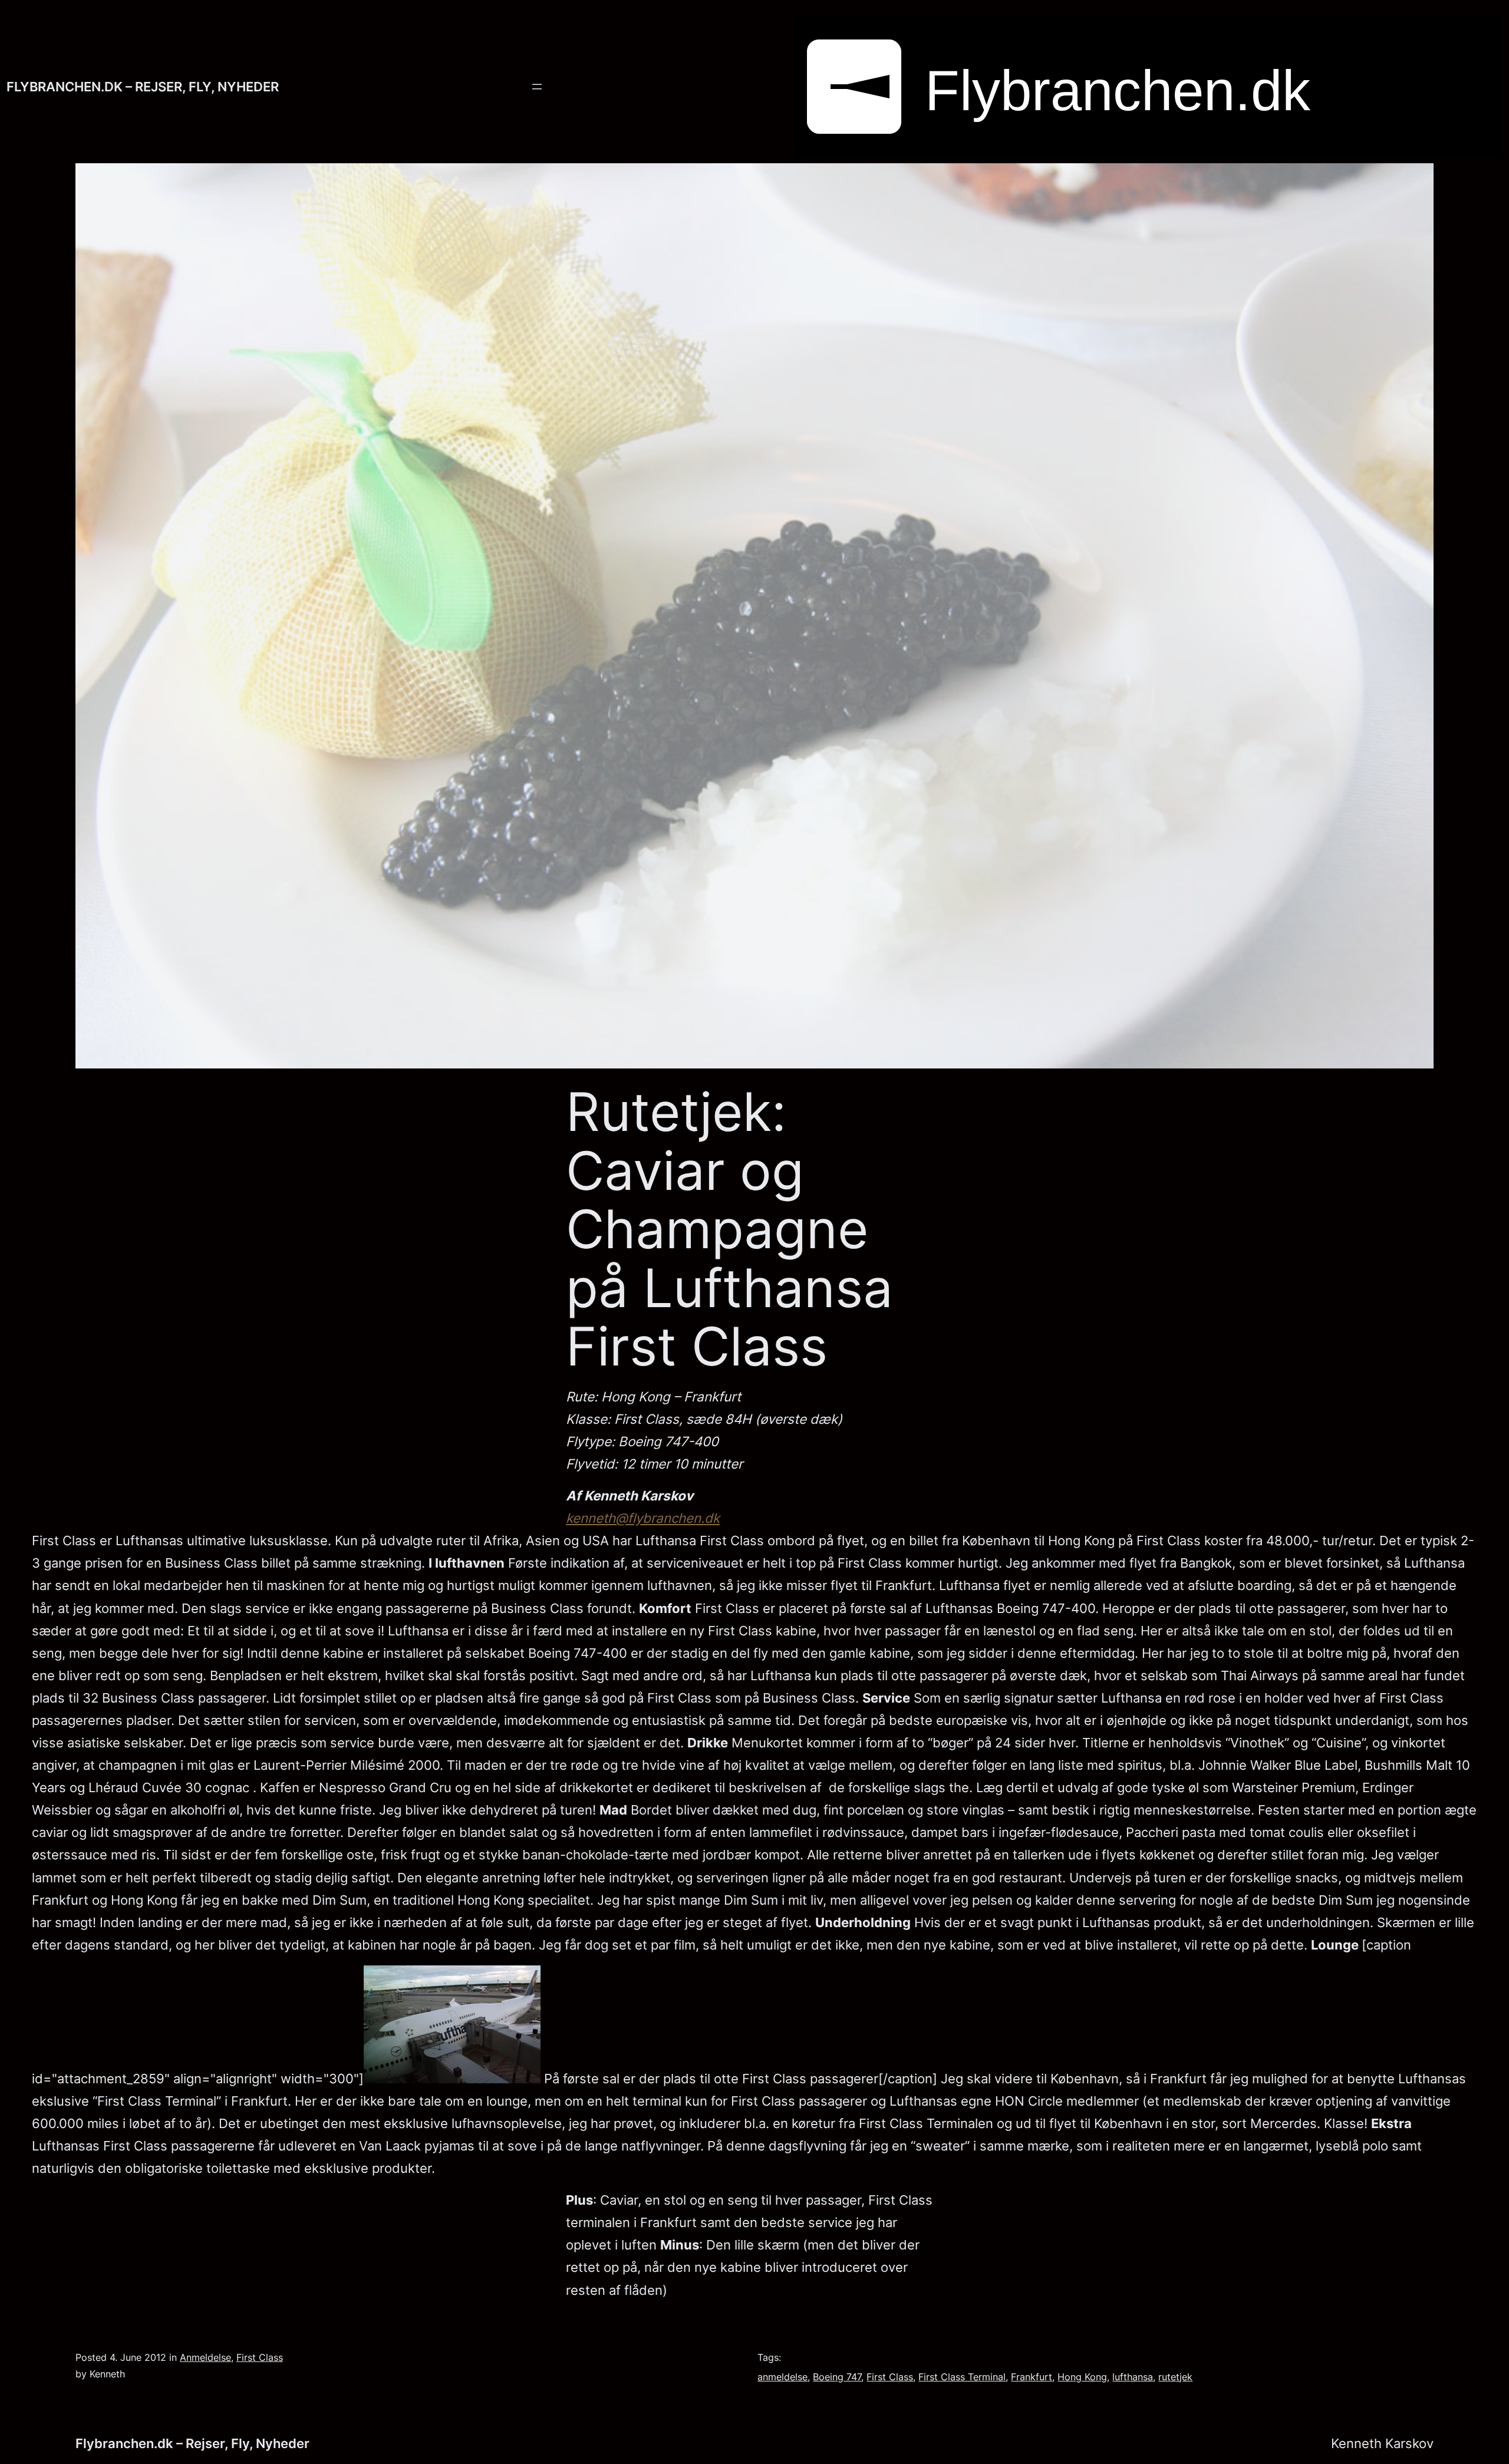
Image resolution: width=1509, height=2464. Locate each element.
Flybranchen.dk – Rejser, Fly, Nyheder (143, 86)
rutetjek (1175, 2377)
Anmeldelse (205, 2357)
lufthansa (1133, 2377)
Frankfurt (1032, 2377)
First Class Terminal (962, 2377)
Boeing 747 (837, 2377)
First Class (260, 2357)
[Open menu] (537, 87)
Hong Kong (1082, 2377)
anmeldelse (782, 2377)
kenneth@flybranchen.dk (643, 1518)
